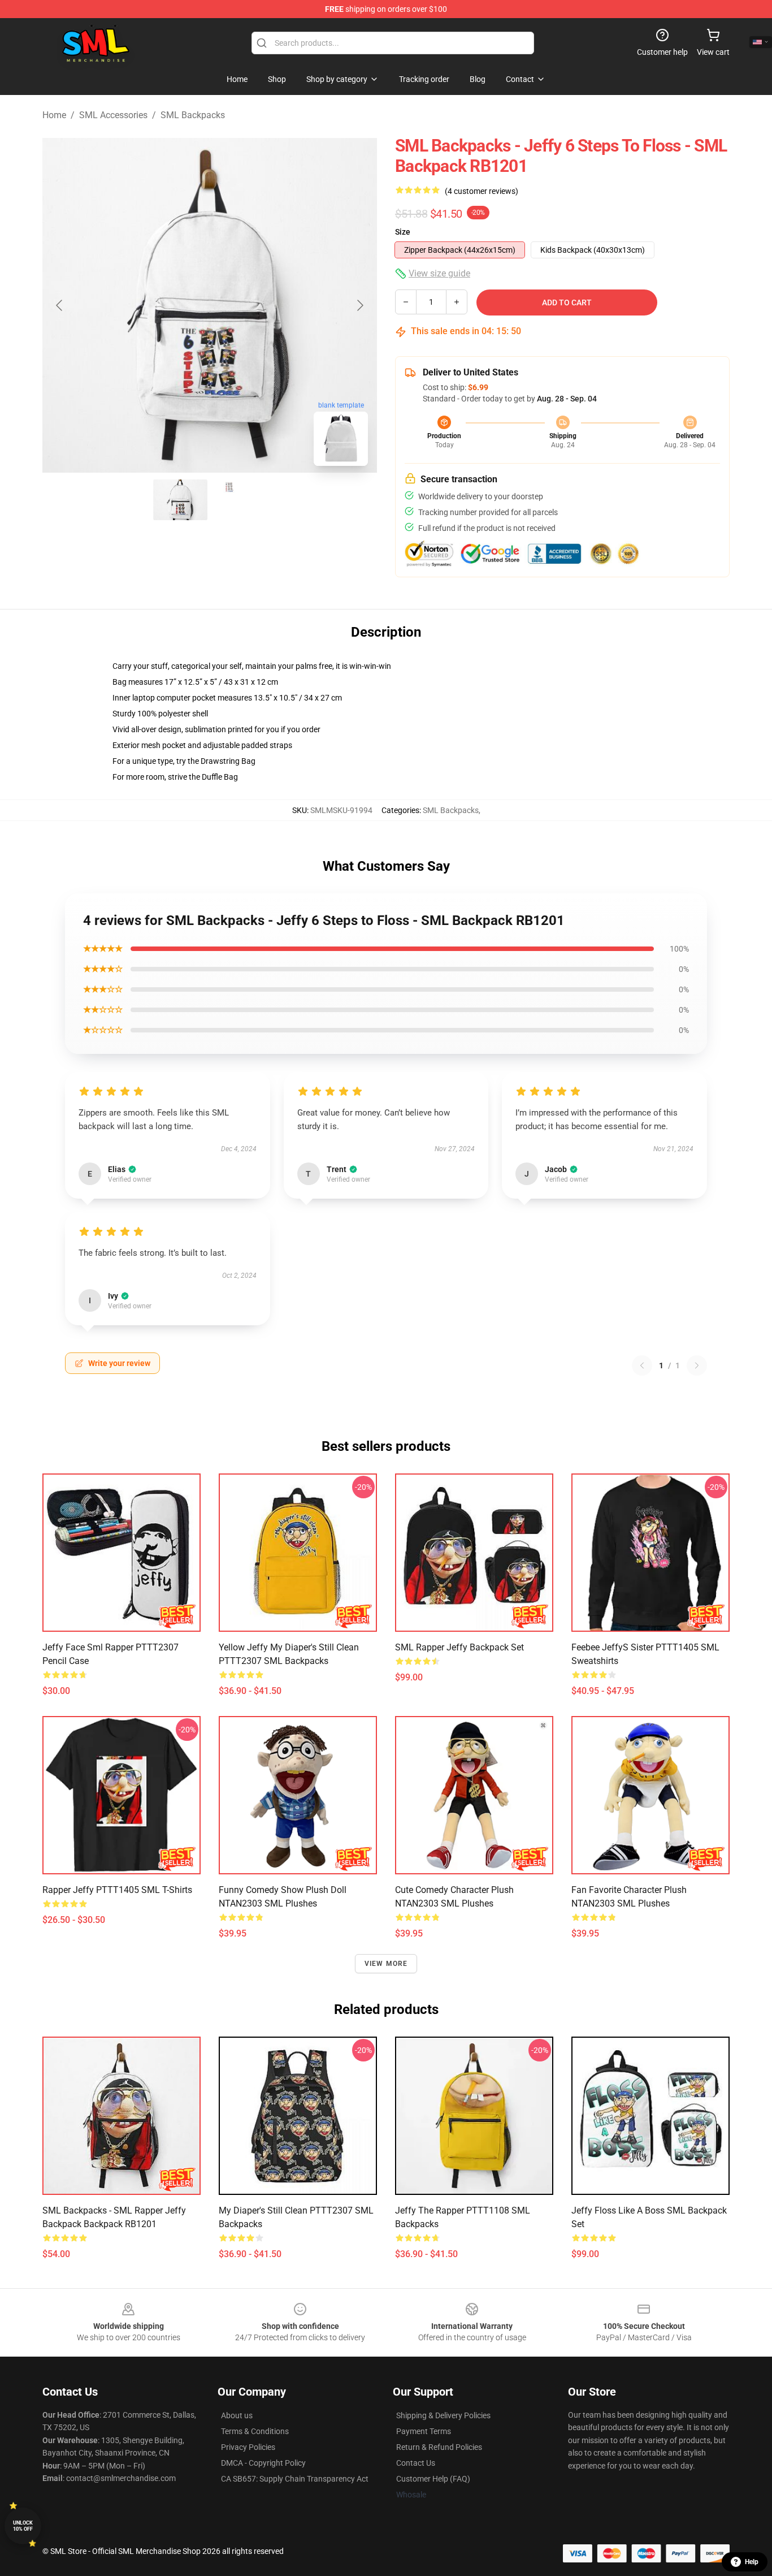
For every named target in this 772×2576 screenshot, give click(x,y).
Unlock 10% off (23, 2526)
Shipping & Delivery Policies (443, 2415)
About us (237, 2415)
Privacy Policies (248, 2447)
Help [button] (752, 2562)
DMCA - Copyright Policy (263, 2463)
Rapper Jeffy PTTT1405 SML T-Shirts (117, 1890)
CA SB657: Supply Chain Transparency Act (295, 2479)
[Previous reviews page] (642, 1365)
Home (54, 115)
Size (403, 232)
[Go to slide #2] (239, 500)
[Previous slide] (60, 305)
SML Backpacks (193, 115)
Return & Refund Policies (439, 2447)
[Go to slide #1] (180, 500)
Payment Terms (424, 2431)
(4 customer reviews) (482, 191)
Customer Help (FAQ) (433, 2479)
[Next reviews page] (697, 1365)
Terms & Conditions (255, 2431)
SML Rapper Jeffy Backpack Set (459, 1647)
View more (386, 1964)
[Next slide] (359, 305)
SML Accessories (113, 115)
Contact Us (416, 2463)
